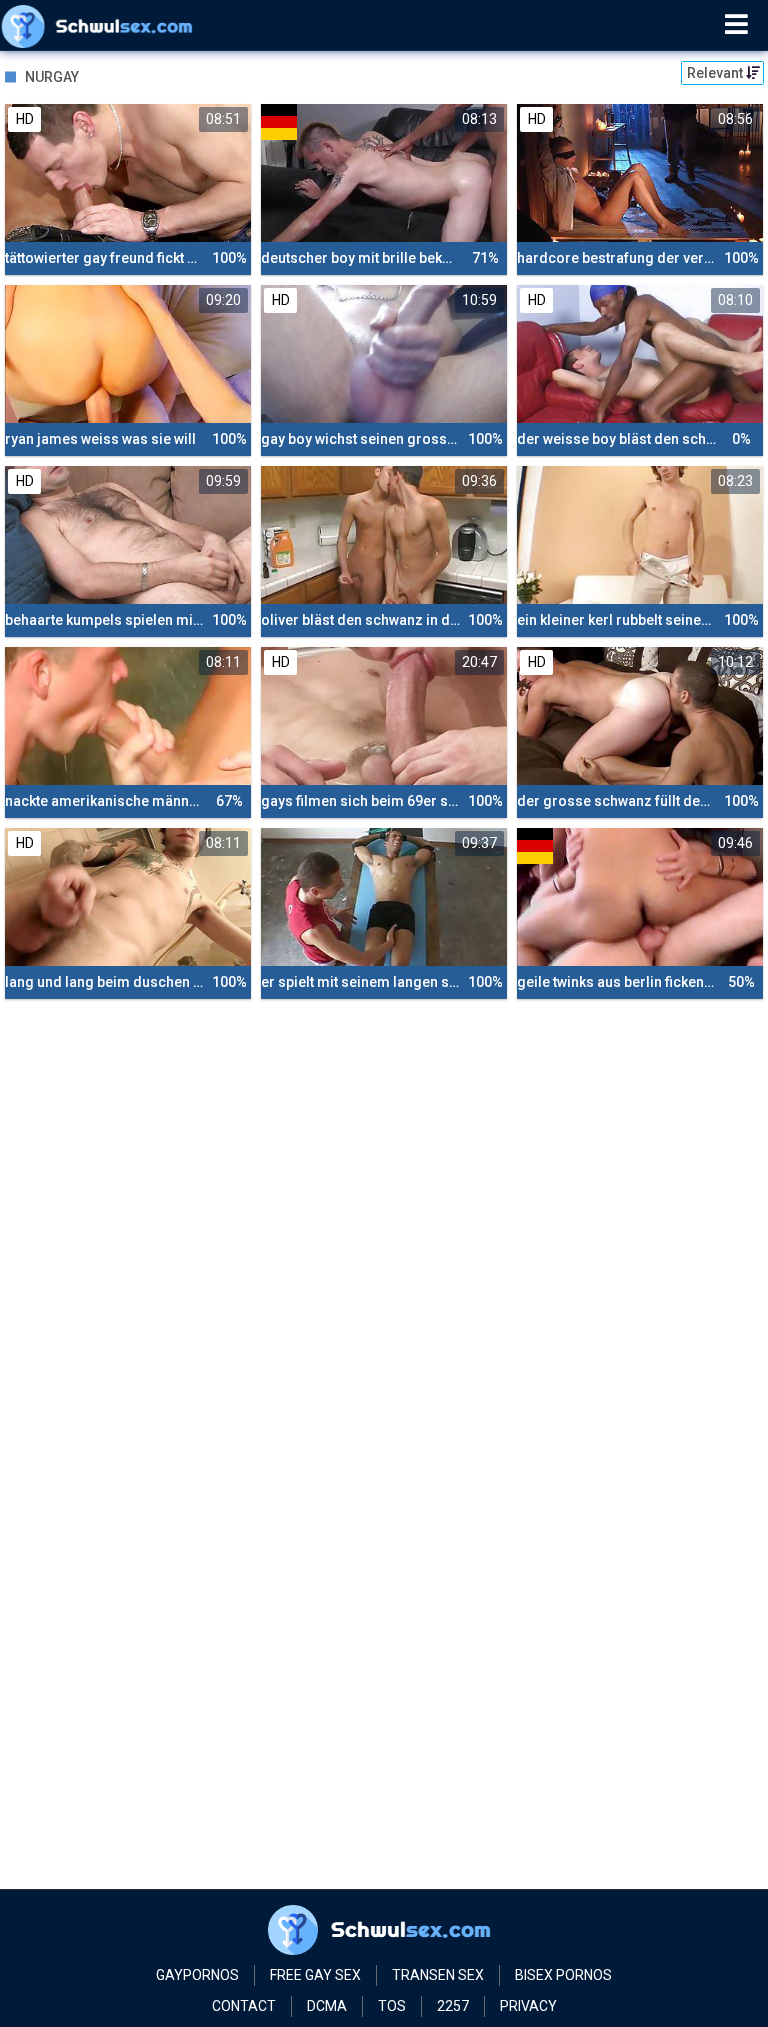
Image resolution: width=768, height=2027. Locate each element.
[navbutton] (736, 25)
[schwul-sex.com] (101, 25)
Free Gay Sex (315, 1975)
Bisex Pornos (563, 1975)
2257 (453, 2006)
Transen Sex (438, 1975)
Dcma (327, 2006)
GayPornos (197, 1975)
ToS (392, 2006)
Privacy (528, 2006)
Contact (244, 2006)
